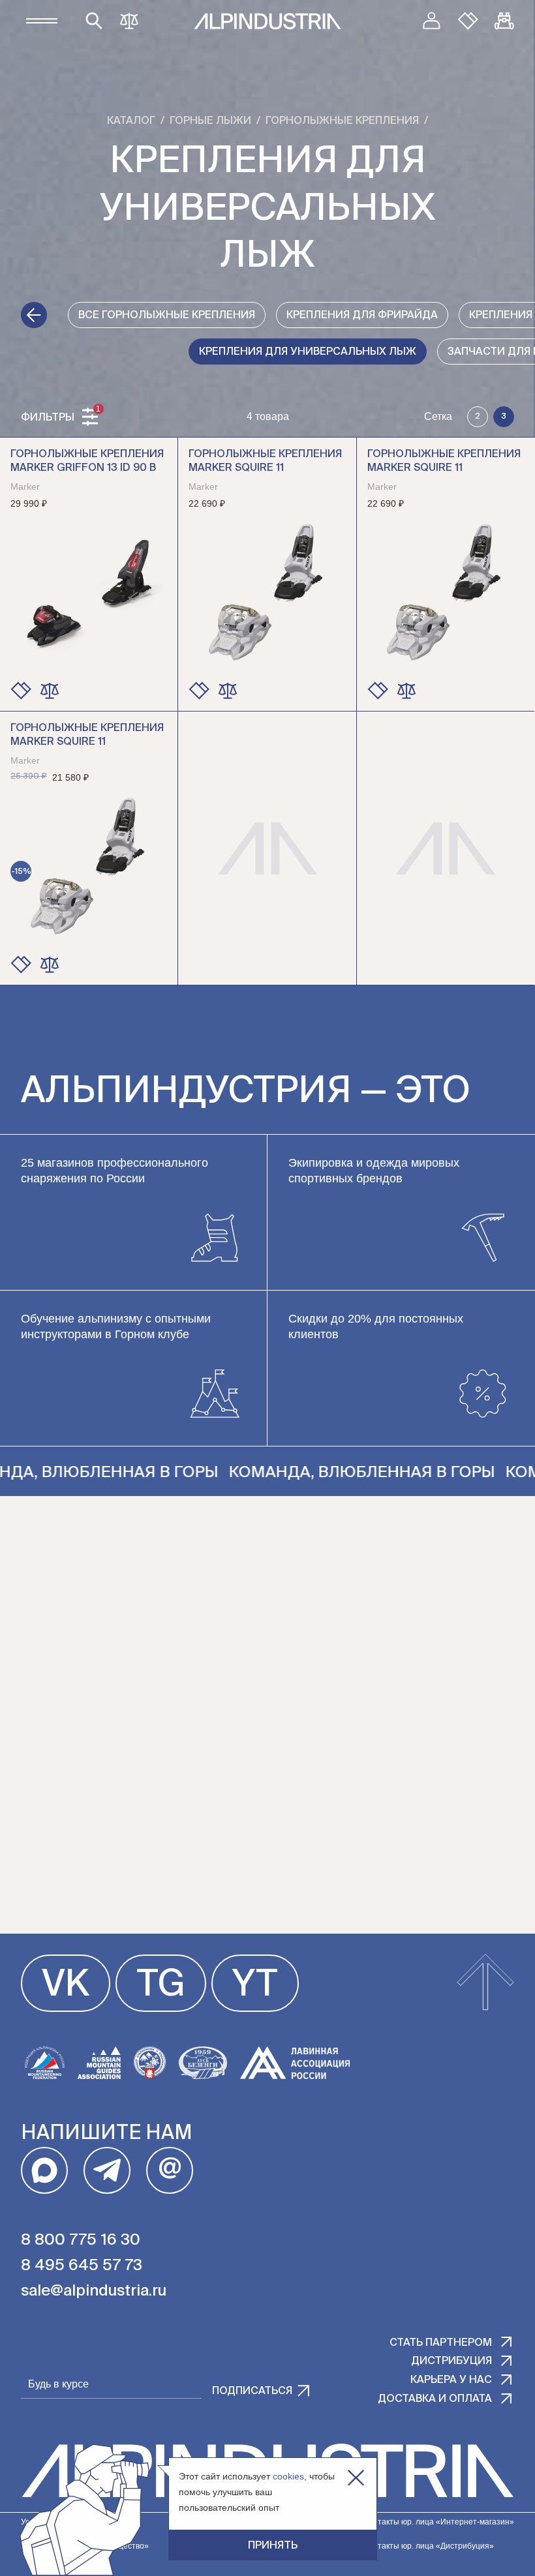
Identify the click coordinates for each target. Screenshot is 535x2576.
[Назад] (34, 315)
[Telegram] (107, 2170)
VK (66, 1986)
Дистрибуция (451, 2361)
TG (161, 1986)
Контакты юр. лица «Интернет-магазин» (439, 2522)
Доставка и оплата (435, 2399)
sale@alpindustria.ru (94, 2291)
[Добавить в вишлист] (21, 691)
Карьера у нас (451, 2380)
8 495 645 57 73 (82, 2266)
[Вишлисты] (468, 21)
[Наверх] (485, 1983)
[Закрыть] (356, 2478)
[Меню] (42, 21)
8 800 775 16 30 (81, 2240)
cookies (288, 2476)
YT (255, 1986)
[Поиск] (94, 21)
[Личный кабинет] (431, 21)
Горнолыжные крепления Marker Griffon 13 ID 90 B (87, 461)
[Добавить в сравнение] (50, 691)
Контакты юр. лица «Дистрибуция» (429, 2546)
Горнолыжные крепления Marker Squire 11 (265, 461)
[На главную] (267, 21)
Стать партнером (441, 2343)
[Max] (44, 2170)
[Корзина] (504, 21)
